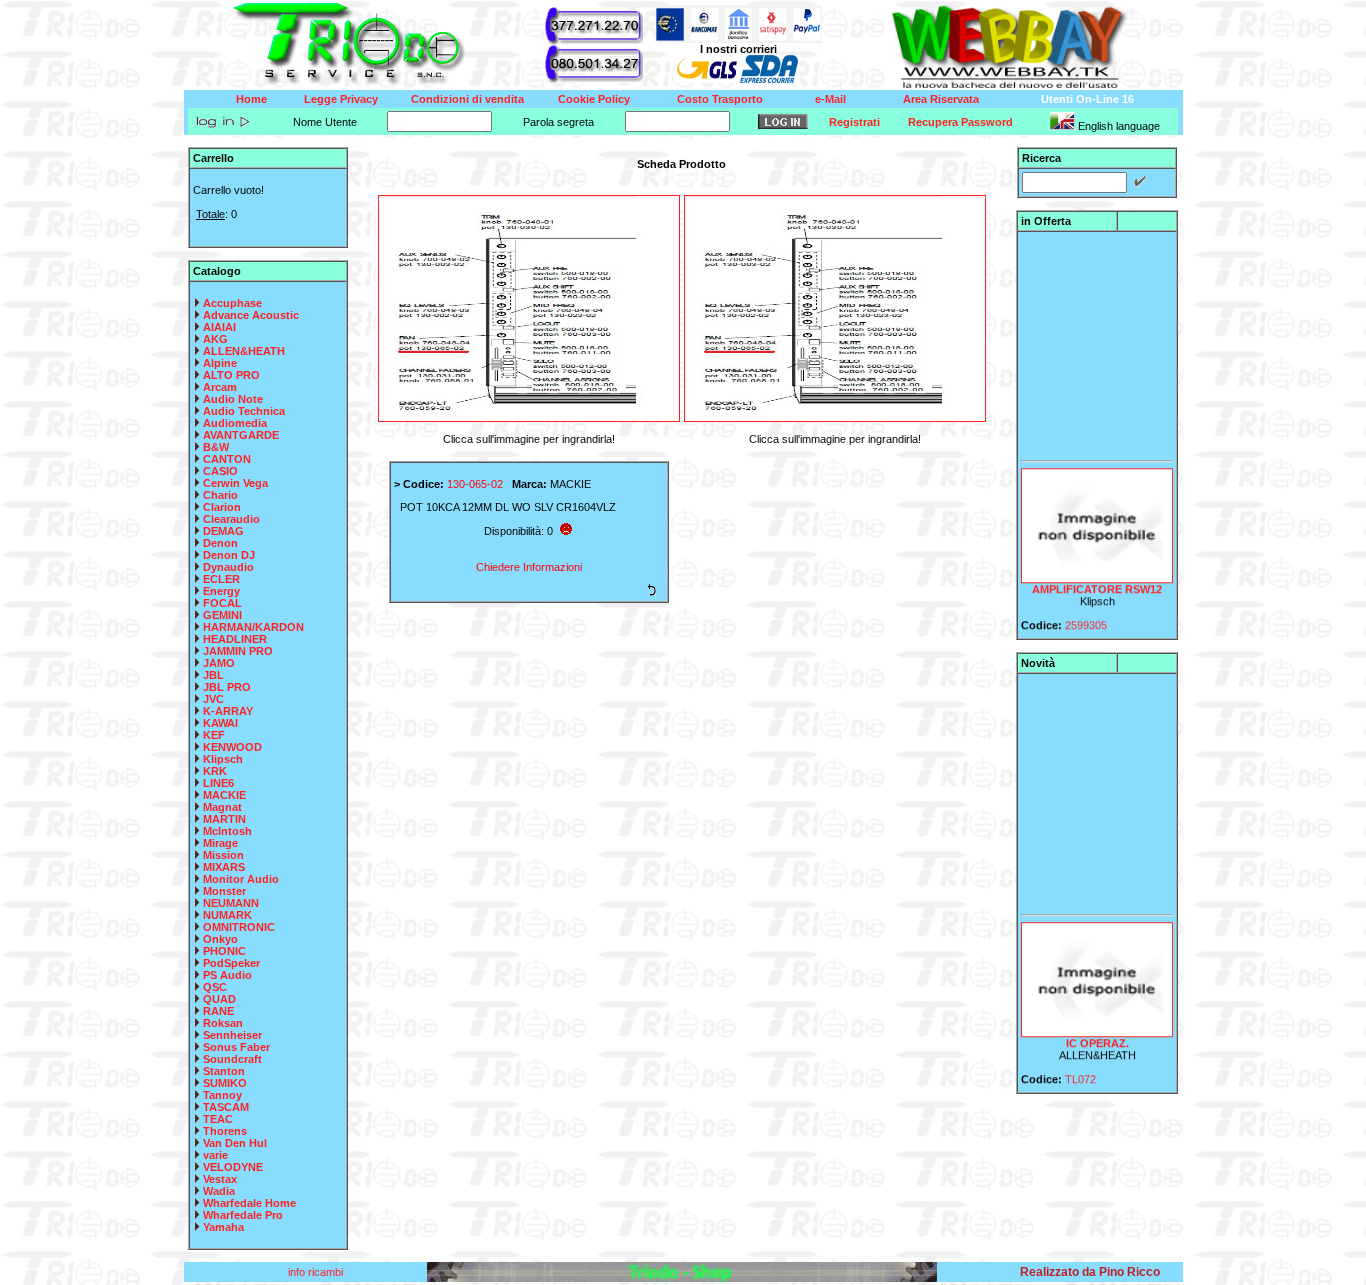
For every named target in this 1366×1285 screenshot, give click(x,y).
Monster (224, 891)
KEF (214, 735)
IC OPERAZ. (1096, 1034)
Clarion (222, 507)
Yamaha (223, 1227)
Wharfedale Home (249, 1203)
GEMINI (222, 615)
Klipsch (223, 759)
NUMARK (227, 915)
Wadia (219, 1191)
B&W (216, 447)
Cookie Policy (594, 99)
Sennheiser (232, 1035)
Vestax (220, 1179)
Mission (223, 855)
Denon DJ (229, 555)
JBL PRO (227, 687)
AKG (215, 339)
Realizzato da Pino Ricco (1090, 1272)
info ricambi (317, 1272)
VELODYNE (233, 1167)
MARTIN (224, 819)
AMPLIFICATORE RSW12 (1097, 580)
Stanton (224, 1071)
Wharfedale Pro (243, 1215)
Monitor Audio (241, 879)
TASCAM (226, 1107)
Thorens (225, 1131)
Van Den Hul (235, 1143)
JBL (213, 675)
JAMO (219, 663)
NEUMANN (231, 903)
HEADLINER (235, 639)
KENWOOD (232, 747)
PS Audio (227, 975)
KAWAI (220, 723)
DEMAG (223, 531)
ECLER (221, 579)
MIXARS (224, 867)
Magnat (222, 807)
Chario (220, 495)
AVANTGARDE (241, 435)
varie (215, 1155)
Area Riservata (941, 99)
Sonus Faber (236, 1047)
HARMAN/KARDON (253, 627)
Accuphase (232, 303)
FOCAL (222, 603)
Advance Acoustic (251, 315)
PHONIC (224, 951)
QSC (215, 987)
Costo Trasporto (720, 99)
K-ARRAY (228, 711)
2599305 (1086, 616)
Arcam (220, 387)
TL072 (1080, 1070)
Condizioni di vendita (467, 99)
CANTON (227, 459)
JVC (213, 699)
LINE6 (218, 783)
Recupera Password (960, 122)
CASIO (220, 471)
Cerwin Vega (235, 483)
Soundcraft (232, 1059)
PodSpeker (231, 963)
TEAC (218, 1119)
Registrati (854, 122)
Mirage (220, 843)
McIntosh (227, 831)
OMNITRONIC (239, 927)
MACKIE (224, 795)
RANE (218, 1011)
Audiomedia (235, 423)
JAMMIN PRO (238, 651)
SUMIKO (225, 1083)
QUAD (219, 999)
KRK (215, 771)
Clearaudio (231, 519)
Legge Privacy (341, 99)
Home (251, 99)
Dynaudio (228, 567)
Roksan (223, 1023)
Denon (220, 543)
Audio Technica (244, 411)
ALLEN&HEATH (244, 351)
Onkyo (220, 939)
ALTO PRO (231, 375)
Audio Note (233, 399)
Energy (221, 591)
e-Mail (830, 99)
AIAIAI (219, 327)
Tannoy (222, 1095)
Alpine (220, 363)
